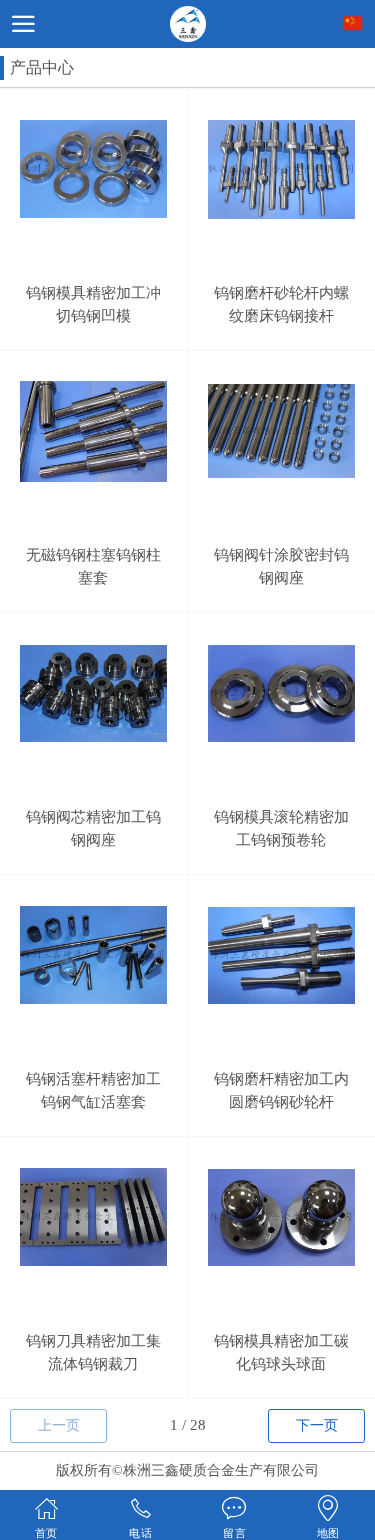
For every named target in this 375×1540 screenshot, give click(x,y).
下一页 (317, 1425)
